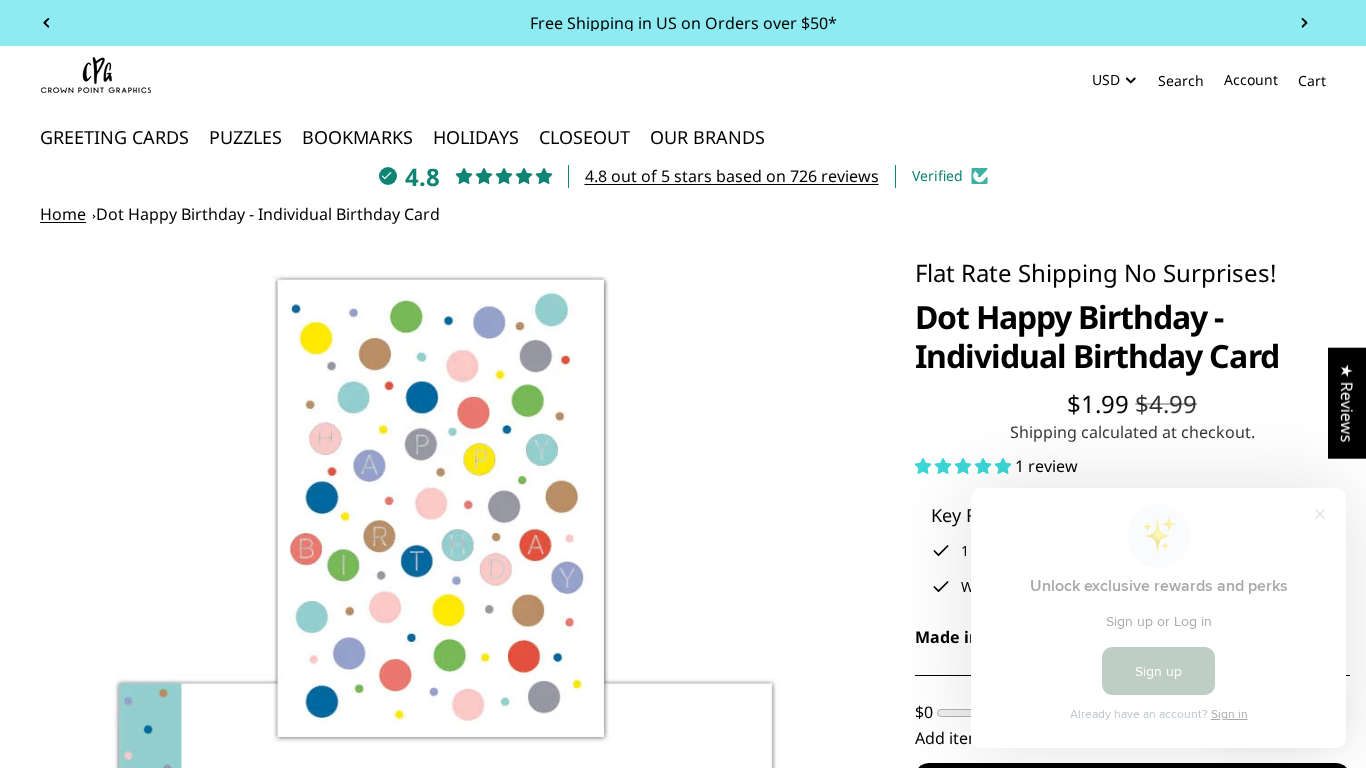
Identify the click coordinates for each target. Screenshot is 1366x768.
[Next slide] (1304, 23)
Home (63, 214)
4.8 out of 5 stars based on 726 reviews (732, 176)
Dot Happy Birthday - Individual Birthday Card (268, 214)
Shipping (1068, 272)
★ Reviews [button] (1347, 403)
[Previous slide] (47, 23)
